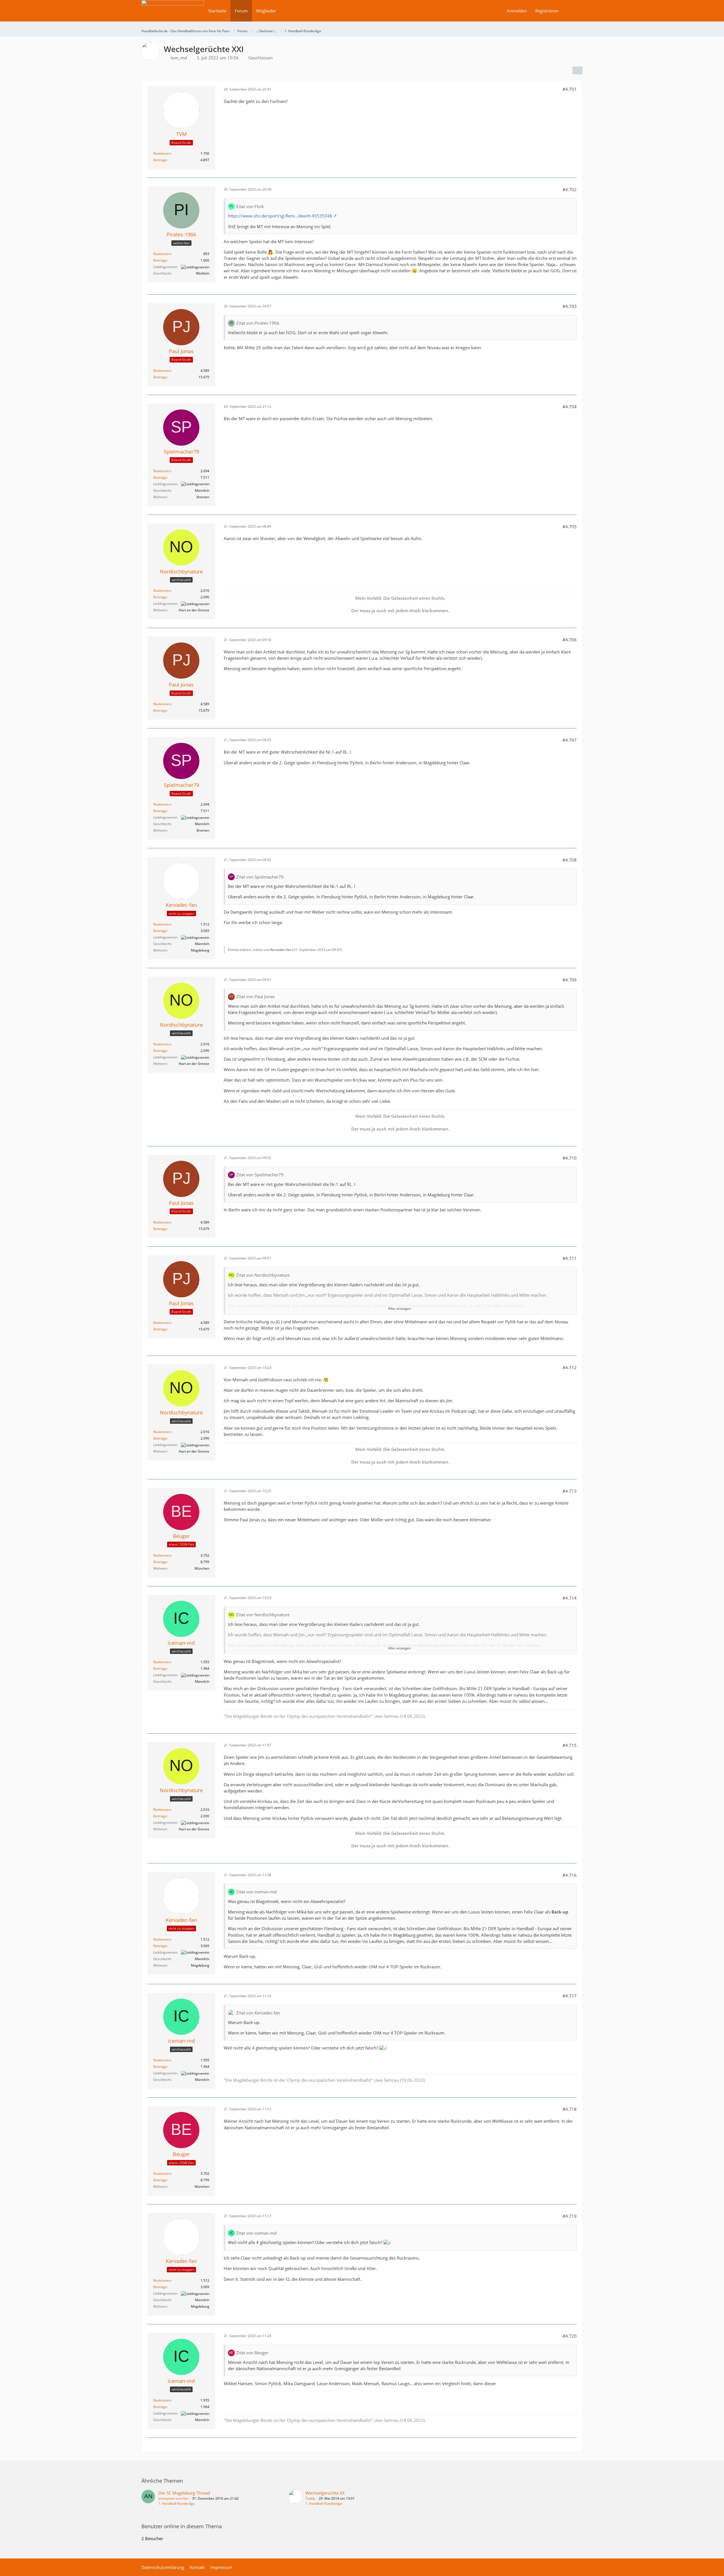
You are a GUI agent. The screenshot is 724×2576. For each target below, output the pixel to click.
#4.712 (570, 1367)
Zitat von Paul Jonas (255, 996)
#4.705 (570, 527)
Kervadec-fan (281, 950)
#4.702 (570, 189)
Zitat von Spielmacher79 (260, 877)
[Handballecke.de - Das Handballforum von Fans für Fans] (173, 15)
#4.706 (570, 640)
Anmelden (517, 11)
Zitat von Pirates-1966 (258, 323)
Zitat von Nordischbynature (263, 1275)
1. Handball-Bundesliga (177, 2503)
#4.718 (570, 2109)
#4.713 (570, 1491)
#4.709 (570, 980)
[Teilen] (578, 70)
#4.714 (570, 1598)
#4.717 (570, 1996)
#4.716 (570, 1875)
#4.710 (570, 1158)
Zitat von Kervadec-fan (258, 2013)
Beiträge (160, 160)
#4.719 (570, 2216)
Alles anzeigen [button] (399, 1309)
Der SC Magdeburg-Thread (184, 2493)
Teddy (310, 2498)
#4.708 (570, 860)
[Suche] (573, 11)
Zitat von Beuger (252, 2353)
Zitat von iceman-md (256, 1892)
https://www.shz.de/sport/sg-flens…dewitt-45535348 (280, 216)
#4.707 (570, 740)
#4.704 (570, 407)
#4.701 (570, 89)
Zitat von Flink (250, 206)
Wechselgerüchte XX (325, 2493)
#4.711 (570, 1258)
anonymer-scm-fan (173, 2498)
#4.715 (570, 1745)
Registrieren (547, 11)
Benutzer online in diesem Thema (182, 2526)
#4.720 (570, 2336)
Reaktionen (162, 153)
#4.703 (570, 306)
